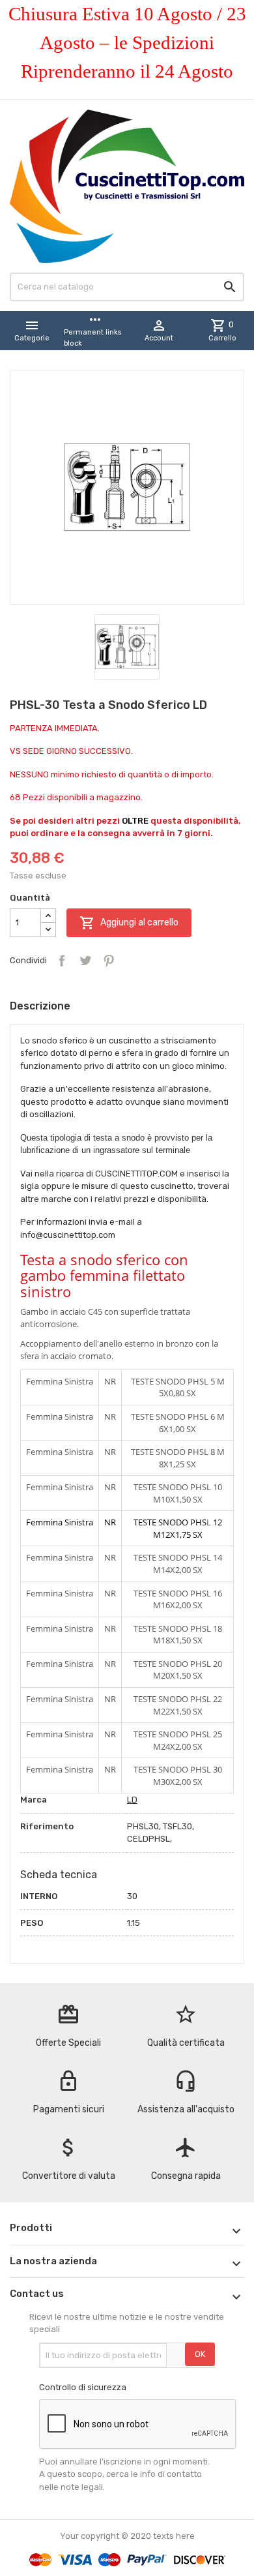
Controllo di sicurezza (83, 2387)
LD (132, 1800)
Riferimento (47, 1826)
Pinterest (109, 961)
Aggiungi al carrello (129, 923)
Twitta (85, 961)
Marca (34, 1800)
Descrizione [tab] (40, 1006)
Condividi (62, 961)
